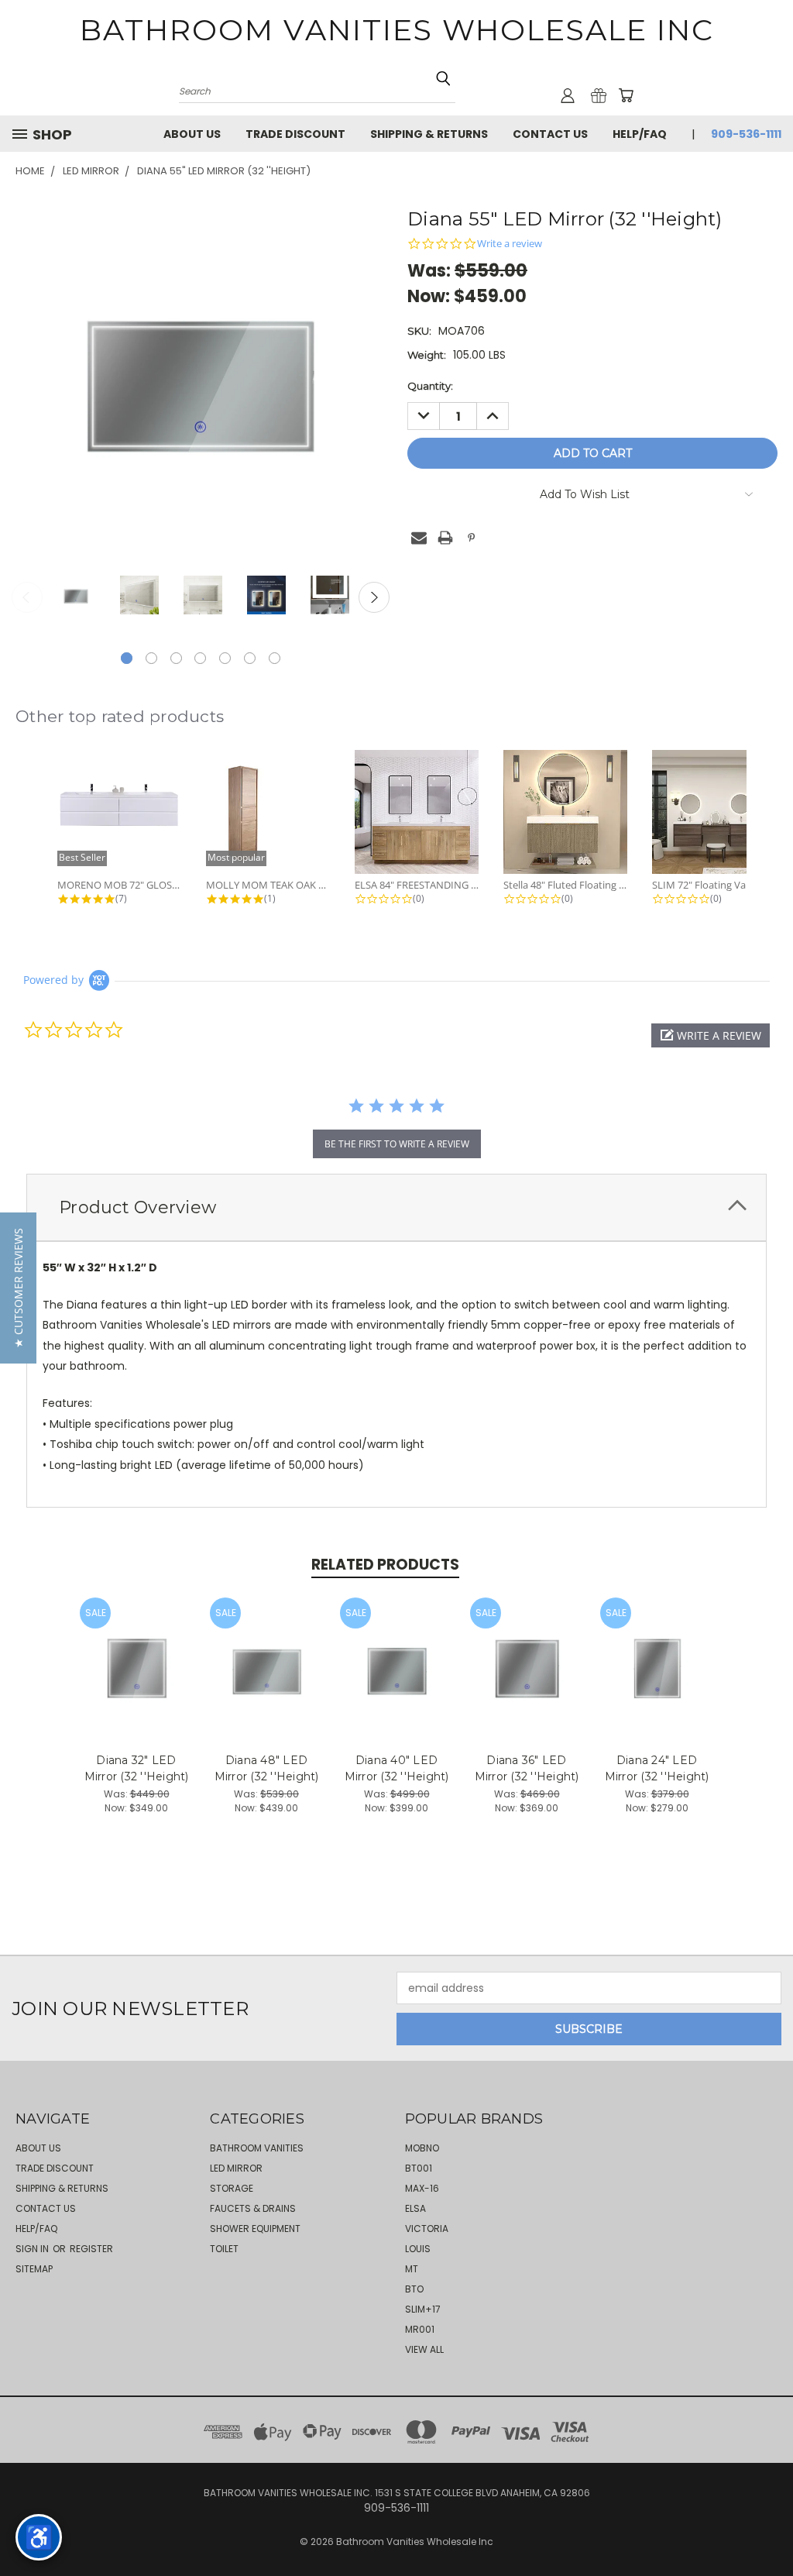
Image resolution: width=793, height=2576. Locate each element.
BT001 (419, 2168)
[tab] (396, 1207)
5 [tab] (225, 658)
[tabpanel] (74, 597)
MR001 (420, 2329)
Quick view (137, 1652)
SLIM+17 (423, 2309)
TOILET (224, 2249)
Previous (27, 597)
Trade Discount (295, 134)
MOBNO (422, 2148)
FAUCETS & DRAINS (253, 2208)
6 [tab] (250, 658)
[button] (711, 1035)
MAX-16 (422, 2188)
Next (374, 597)
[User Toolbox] (568, 95)
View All (424, 2349)
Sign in (33, 2249)
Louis (418, 2249)
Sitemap (34, 2269)
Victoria (427, 2229)
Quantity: (430, 386)
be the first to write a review (397, 1144)
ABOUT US (192, 134)
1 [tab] (127, 658)
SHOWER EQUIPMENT (255, 2229)
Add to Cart (137, 1681)
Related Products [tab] (385, 1565)
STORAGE (232, 2188)
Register (91, 2249)
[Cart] (626, 95)
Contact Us (550, 134)
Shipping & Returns (429, 134)
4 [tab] (200, 658)
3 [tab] (176, 658)
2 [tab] (151, 658)
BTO (414, 2289)
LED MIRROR (236, 2168)
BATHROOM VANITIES (257, 2148)
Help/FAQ (640, 134)
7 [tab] (275, 658)
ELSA (415, 2208)
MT (412, 2269)
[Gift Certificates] (599, 95)
